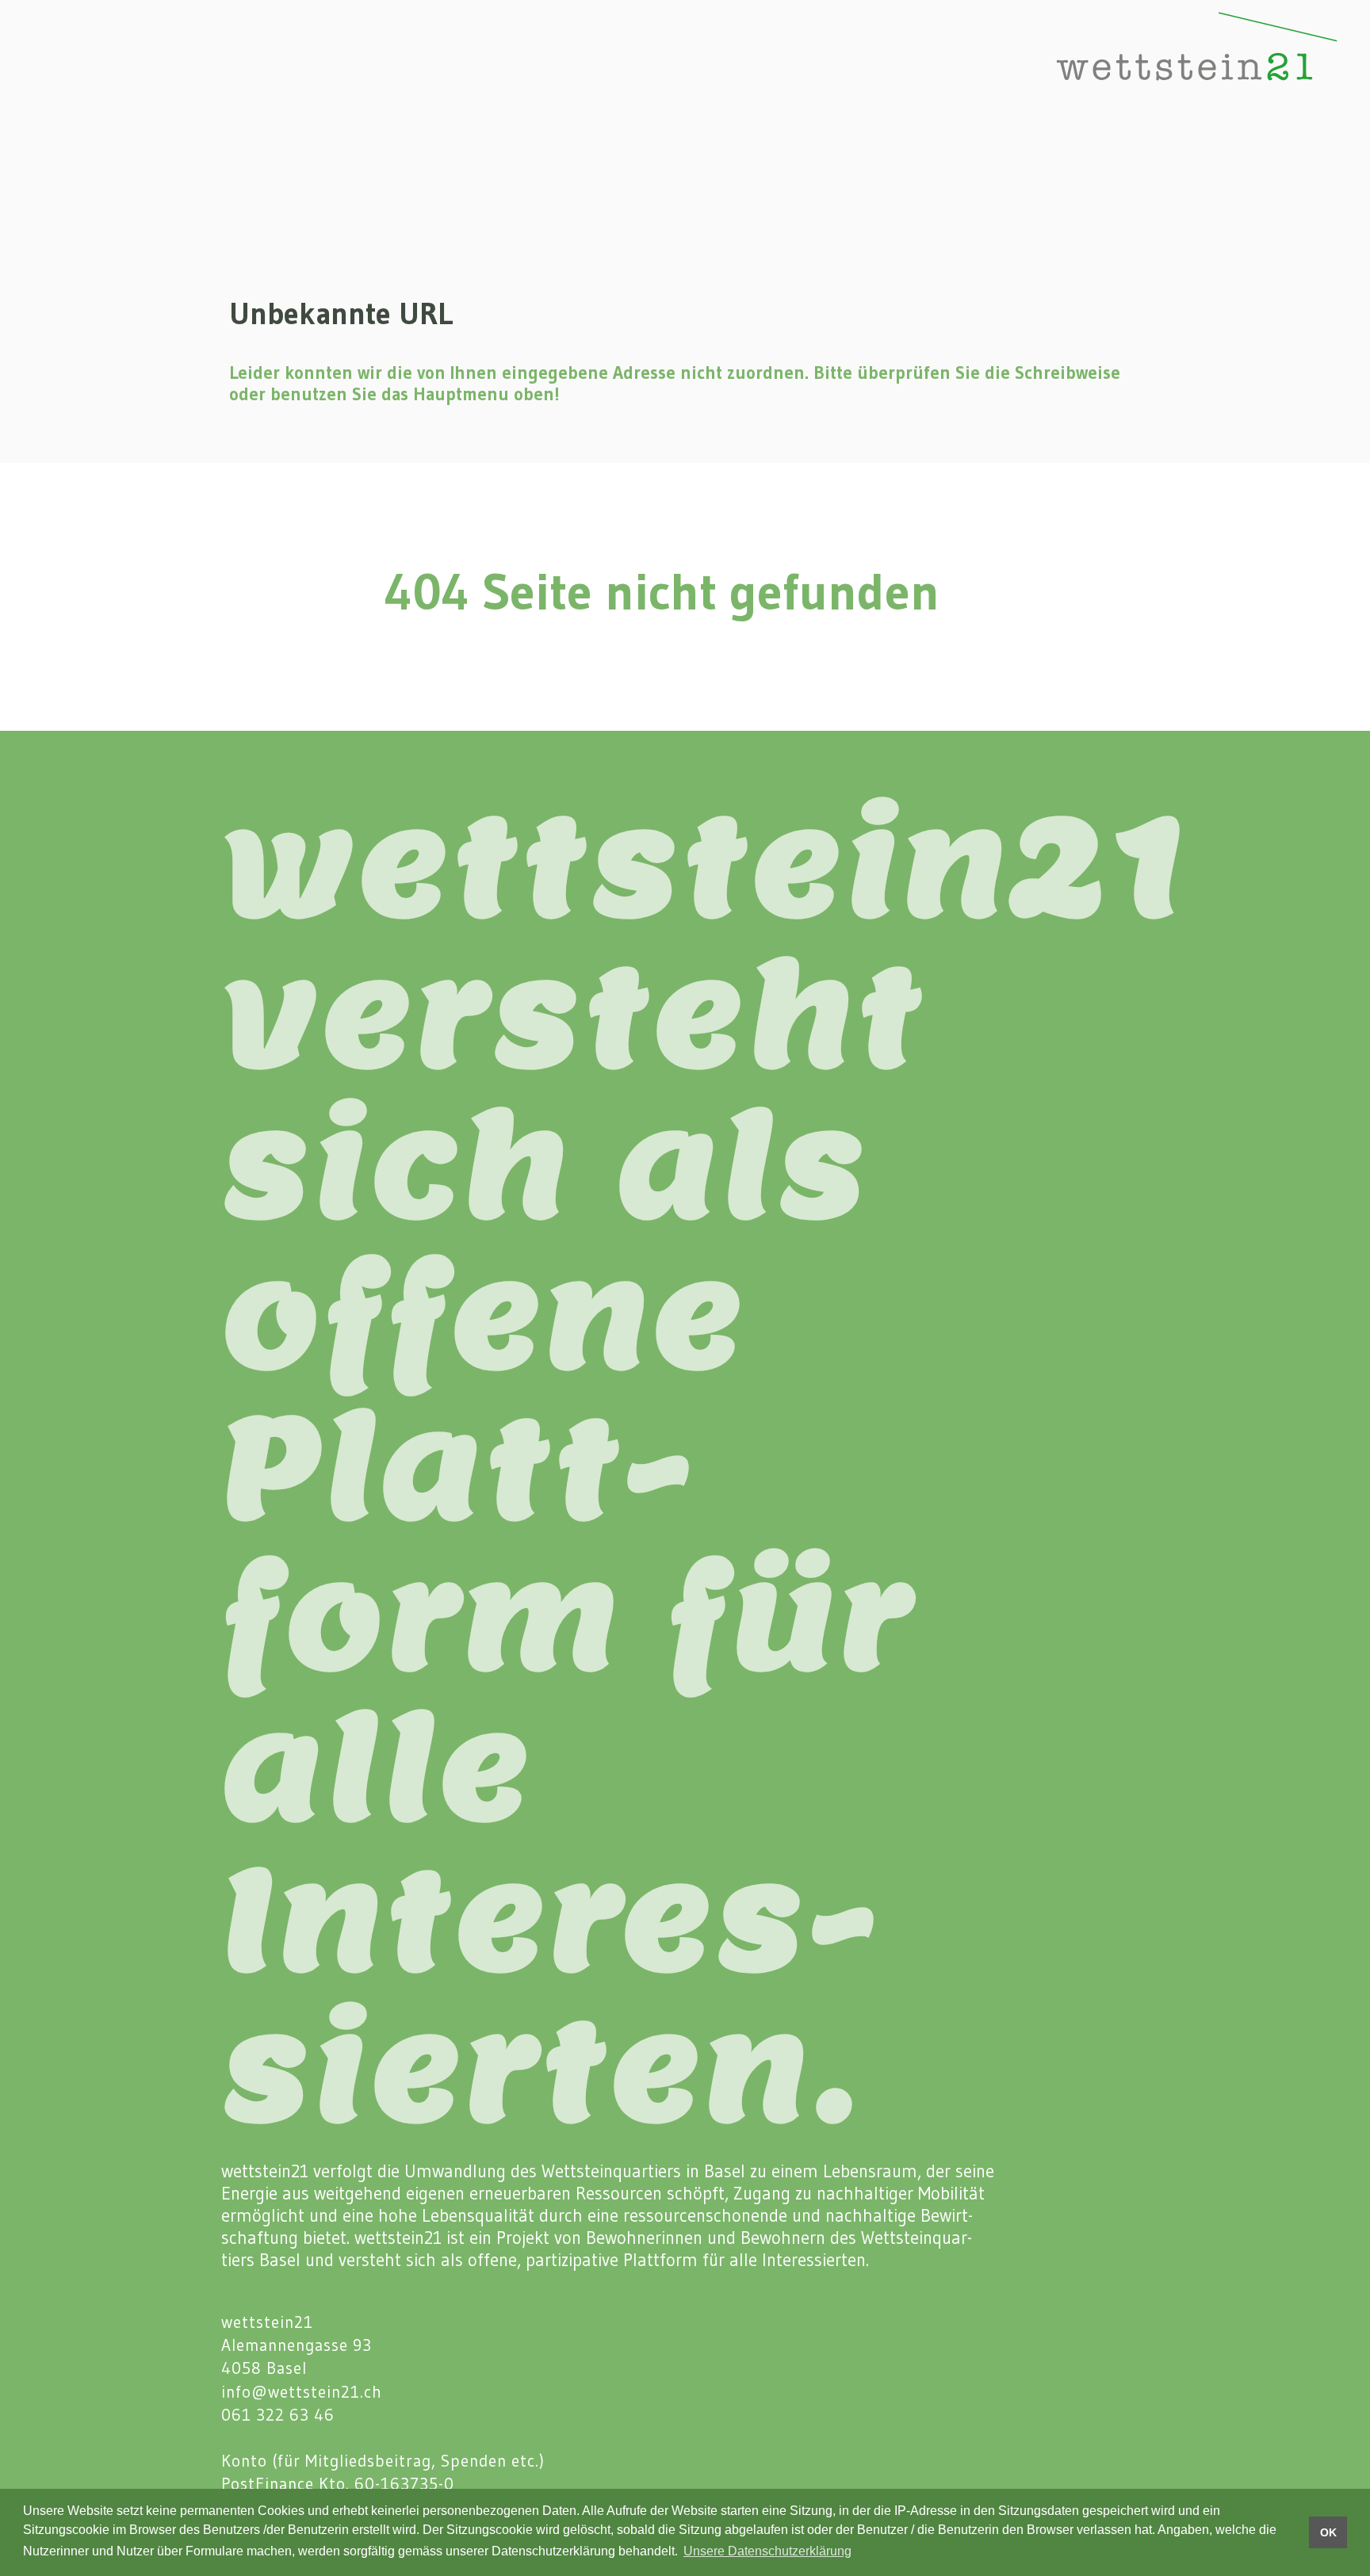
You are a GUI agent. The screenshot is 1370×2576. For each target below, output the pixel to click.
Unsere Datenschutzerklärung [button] (767, 2551)
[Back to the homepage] (1145, 65)
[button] (43, 65)
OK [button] (1328, 2532)
